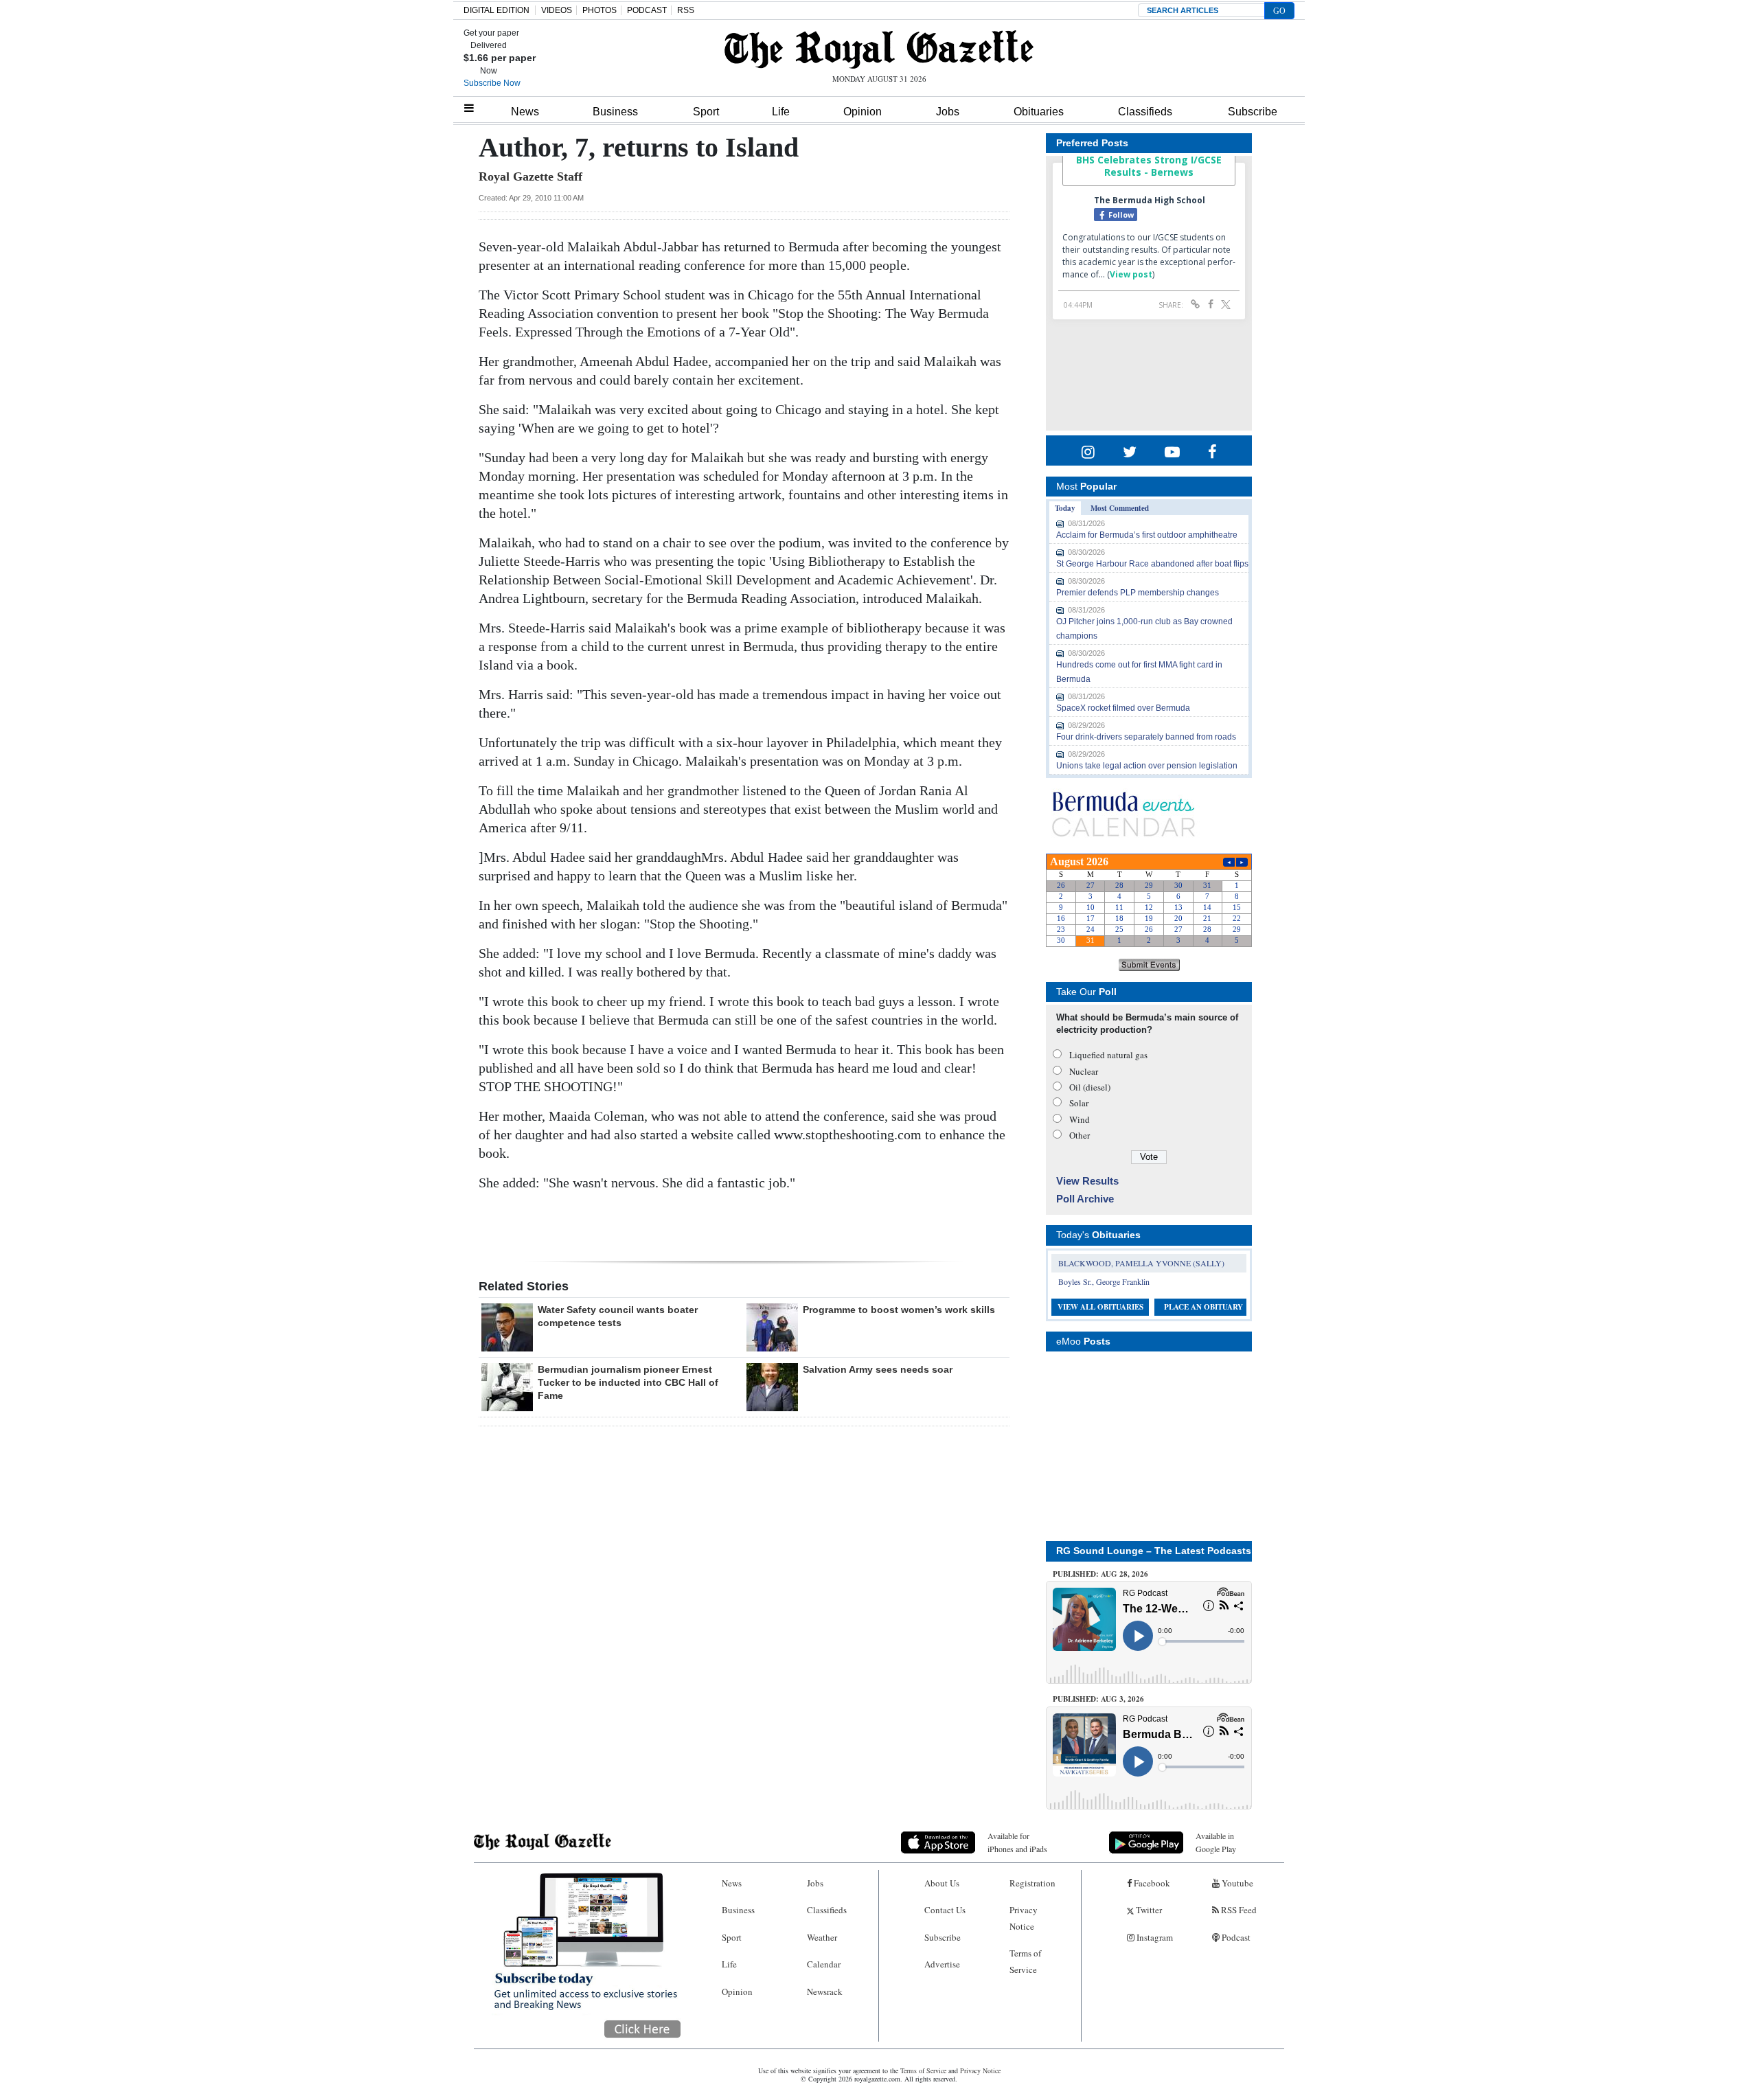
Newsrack (825, 1991)
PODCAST (647, 10)
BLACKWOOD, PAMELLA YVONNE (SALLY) (1141, 1263)
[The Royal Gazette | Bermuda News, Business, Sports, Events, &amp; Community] (879, 49)
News (525, 112)
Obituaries (1039, 112)
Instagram (1154, 1937)
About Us (942, 1883)
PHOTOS (600, 10)
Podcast (1235, 1937)
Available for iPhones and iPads (1017, 1842)
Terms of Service (1025, 1961)
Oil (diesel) (1090, 1087)
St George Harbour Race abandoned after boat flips (1152, 564)
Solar (1079, 1103)
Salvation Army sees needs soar (878, 1369)
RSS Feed (1238, 1910)
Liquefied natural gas (1108, 1055)
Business (615, 112)
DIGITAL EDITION (496, 10)
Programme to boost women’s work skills (899, 1310)
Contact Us (945, 1910)
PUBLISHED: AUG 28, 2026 (1100, 1574)
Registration (1032, 1883)
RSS (686, 10)
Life (781, 112)
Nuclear (1084, 1071)
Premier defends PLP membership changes (1138, 593)
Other (1080, 1135)
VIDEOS (557, 10)
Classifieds (1145, 112)
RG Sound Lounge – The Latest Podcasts (1154, 1551)
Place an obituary (1203, 1307)
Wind (1080, 1119)
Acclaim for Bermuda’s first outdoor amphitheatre (1147, 535)
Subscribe (1253, 112)
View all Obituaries (1100, 1307)
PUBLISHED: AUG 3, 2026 (1098, 1699)
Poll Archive (1085, 1199)
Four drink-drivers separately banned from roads (1146, 737)
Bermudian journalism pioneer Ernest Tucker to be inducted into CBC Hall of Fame (628, 1382)
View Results (1087, 1181)
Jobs (948, 112)
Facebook (1151, 1883)
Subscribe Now (492, 83)
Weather (822, 1937)
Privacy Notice (1024, 1918)
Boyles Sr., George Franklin (1104, 1281)
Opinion (863, 112)
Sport (706, 112)
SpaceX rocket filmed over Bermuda (1123, 708)
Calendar (824, 1964)
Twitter (1148, 1910)
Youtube (1236, 1883)
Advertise (942, 1964)
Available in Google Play (1216, 1842)
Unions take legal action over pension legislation (1147, 766)
